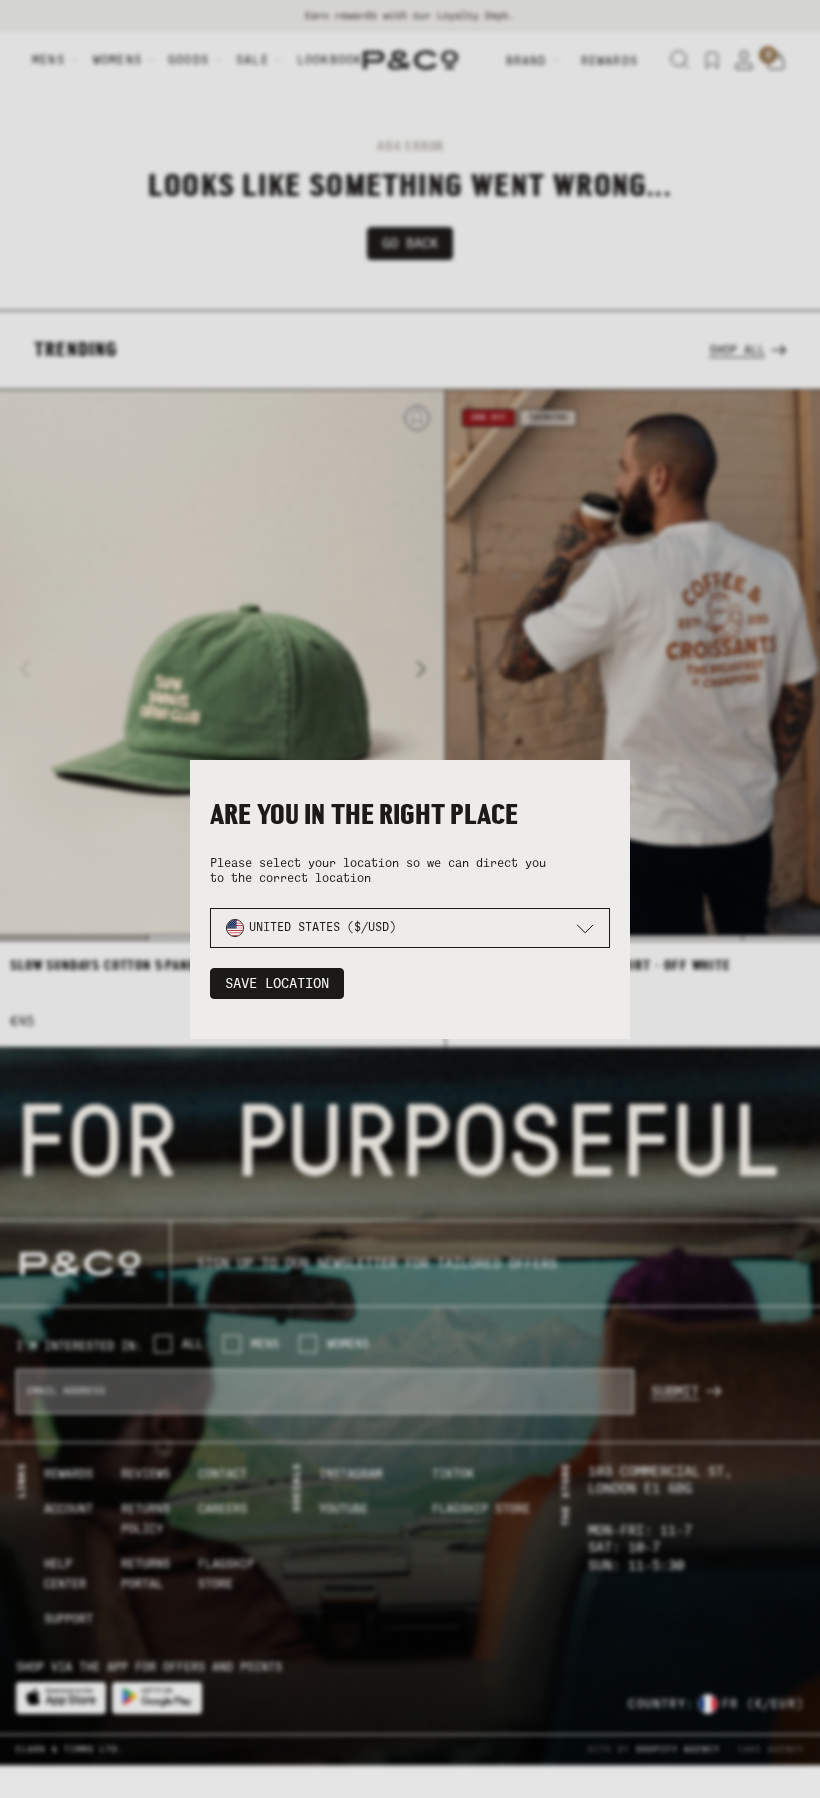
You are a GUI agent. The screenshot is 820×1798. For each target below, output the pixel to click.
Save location (277, 983)
